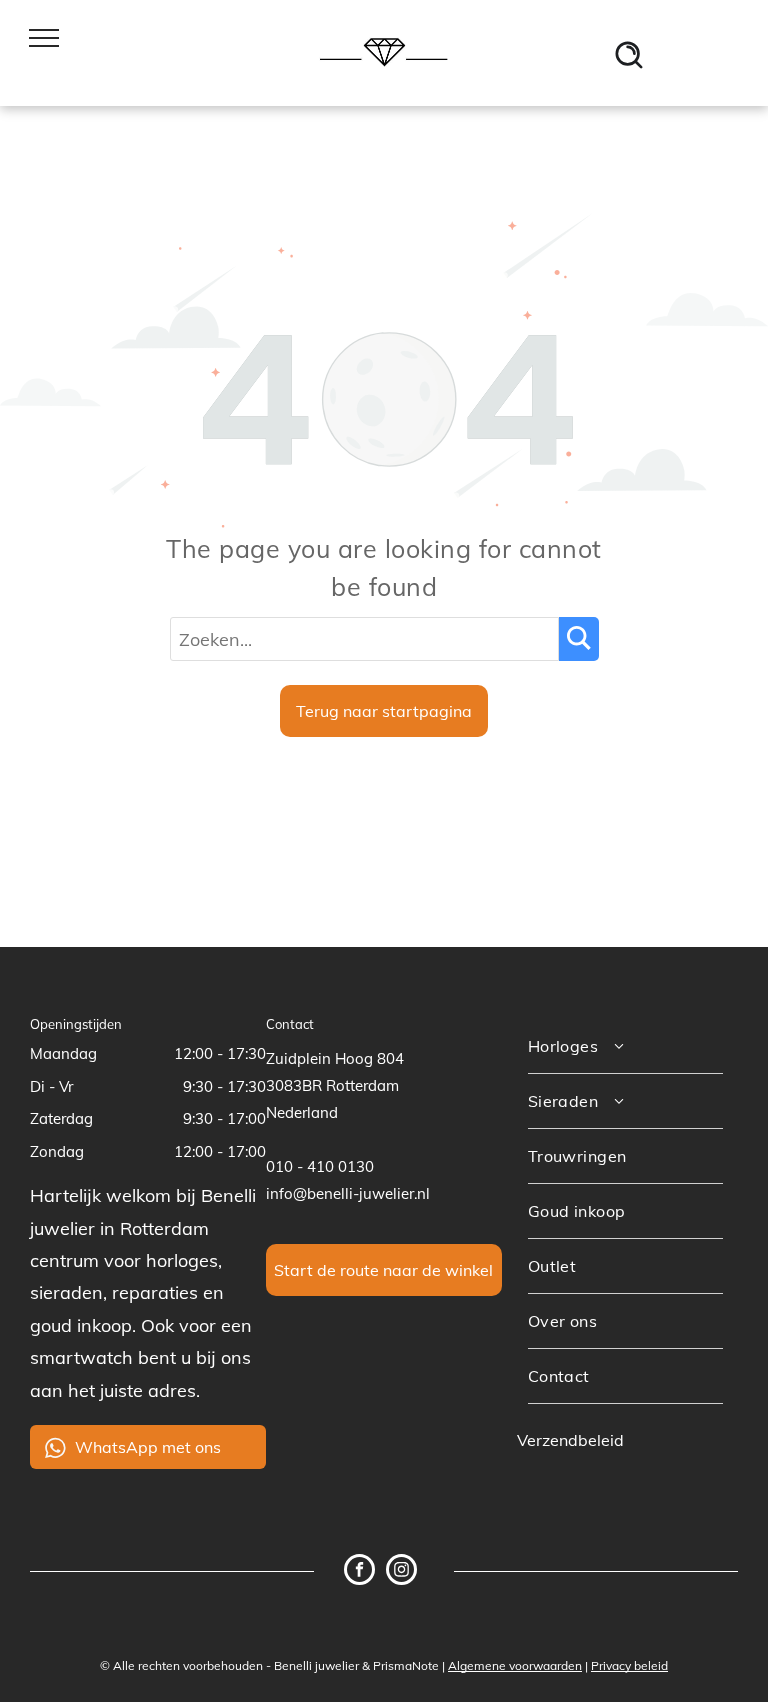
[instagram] (401, 1572)
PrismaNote (406, 1665)
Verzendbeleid (570, 1440)
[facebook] (359, 1572)
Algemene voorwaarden (515, 1665)
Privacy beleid (629, 1665)
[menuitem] (625, 1046)
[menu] (44, 38)
